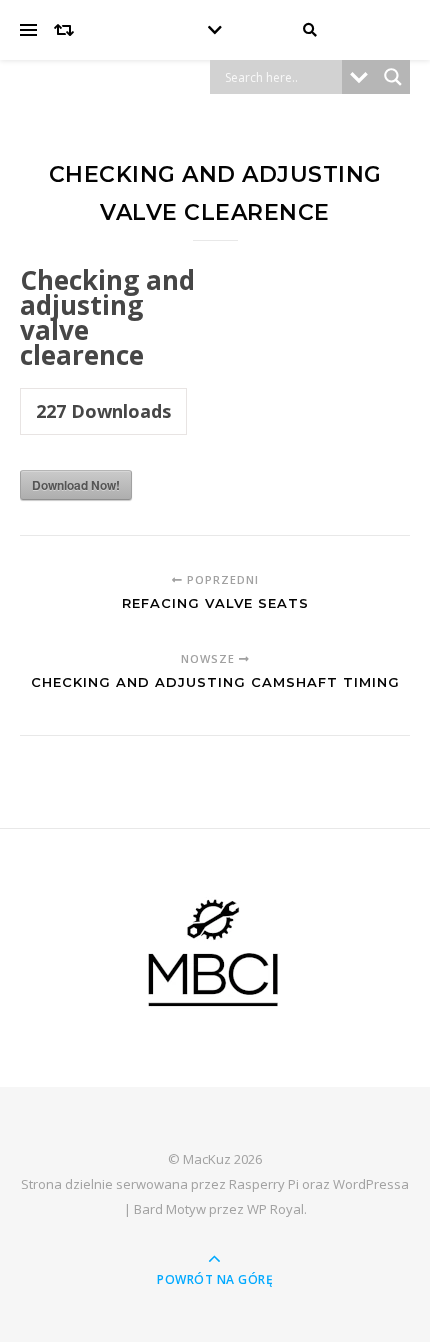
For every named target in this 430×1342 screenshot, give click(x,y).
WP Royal (275, 1209)
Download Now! (76, 485)
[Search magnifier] (393, 77)
